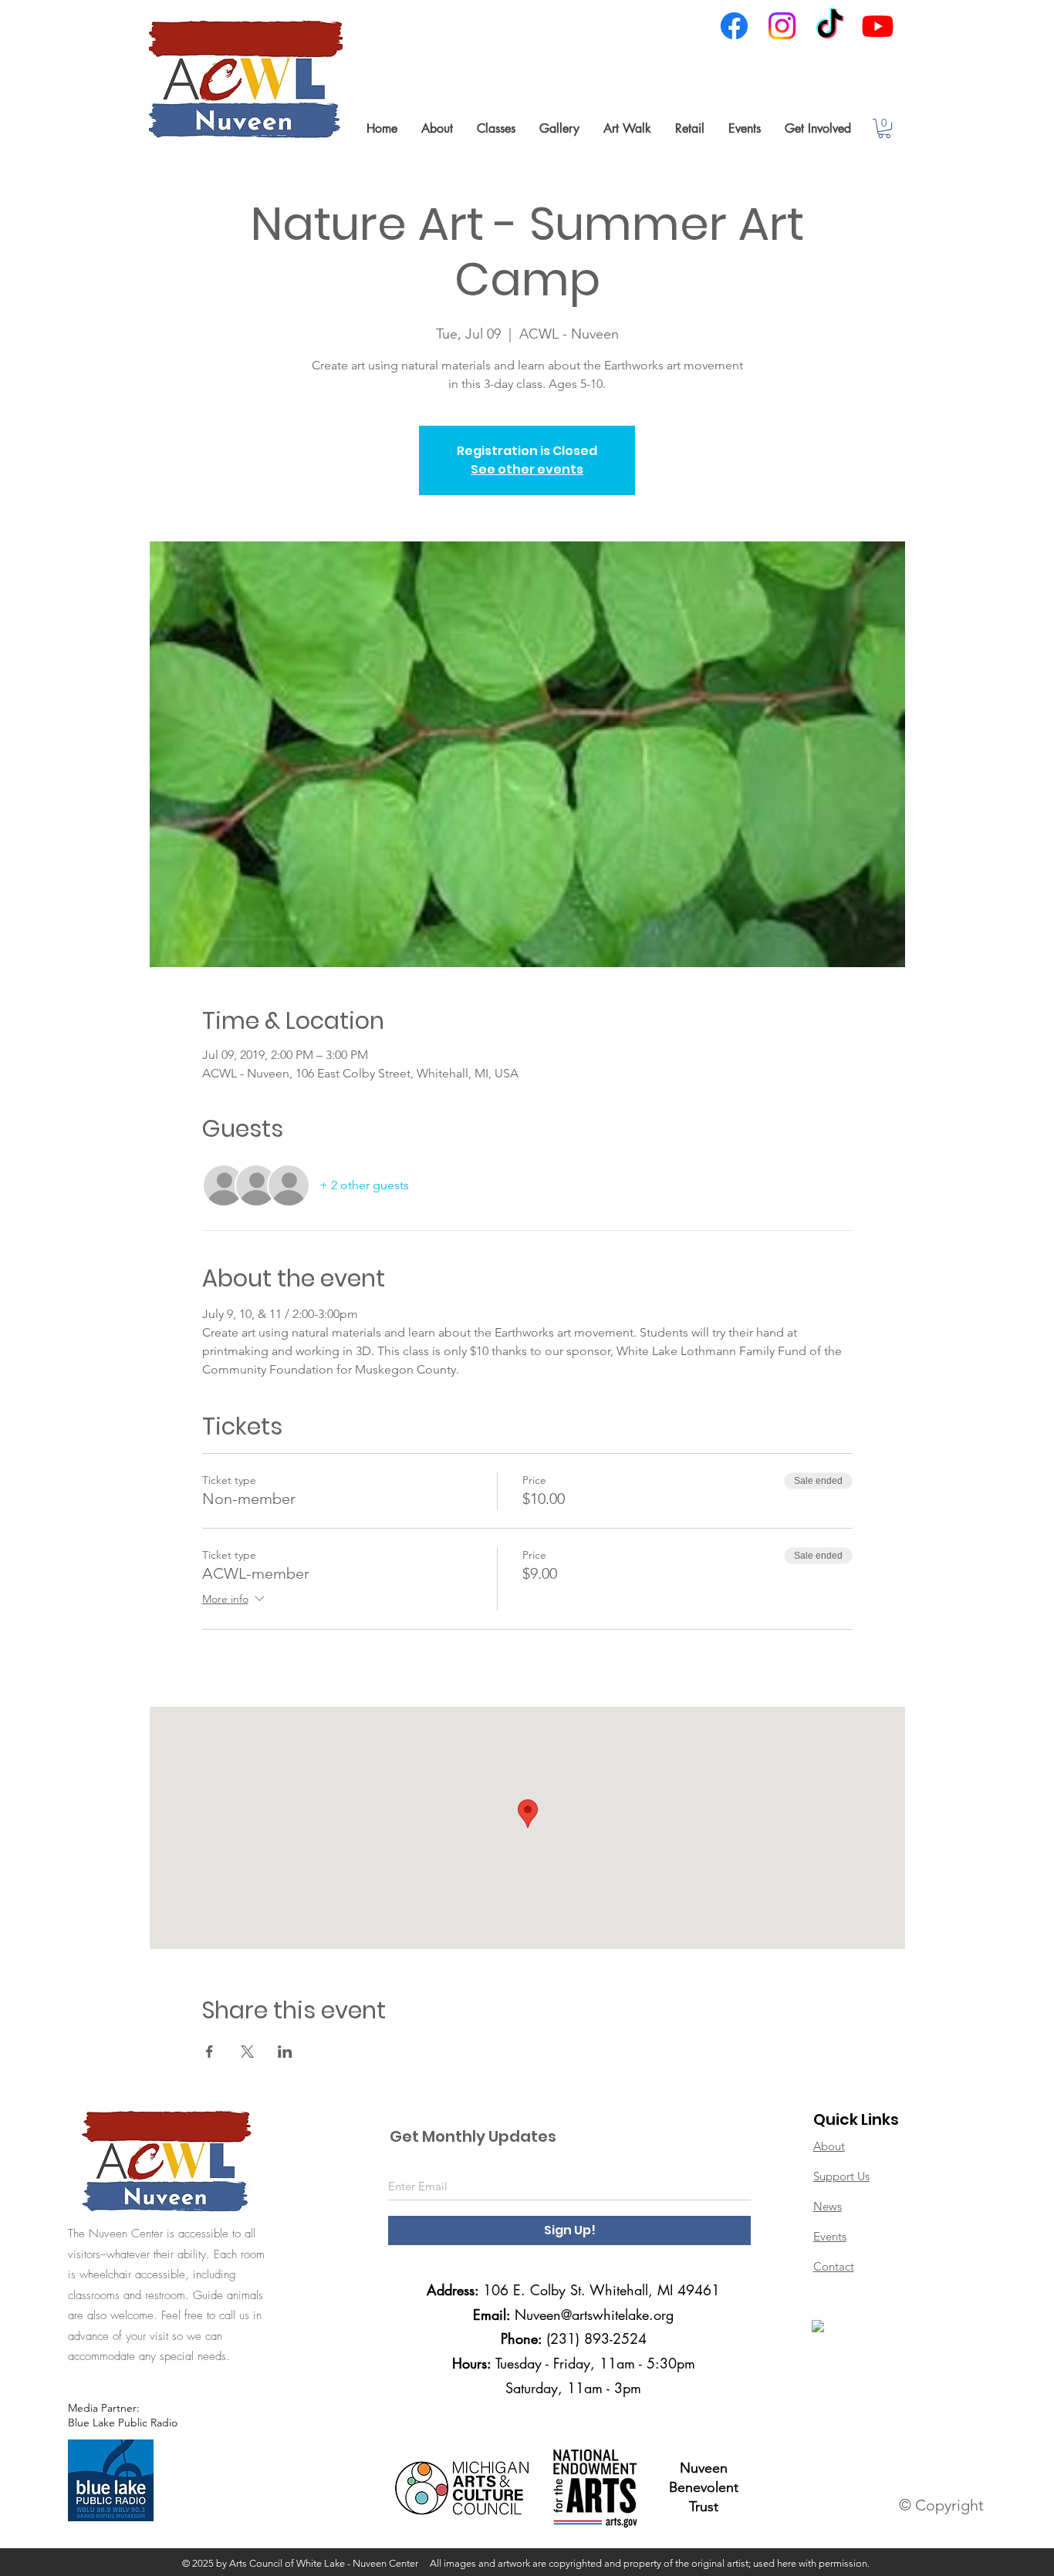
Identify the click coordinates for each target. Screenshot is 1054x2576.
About (829, 2146)
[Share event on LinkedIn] (285, 2052)
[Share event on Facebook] (209, 2052)
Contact (834, 2266)
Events (830, 2236)
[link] (884, 128)
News (828, 2206)
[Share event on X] (247, 2052)
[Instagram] (782, 26)
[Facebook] (734, 26)
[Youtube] (878, 26)
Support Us (841, 2176)
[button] (437, 128)
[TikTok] (830, 26)
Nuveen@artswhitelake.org (594, 2315)
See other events (527, 469)
